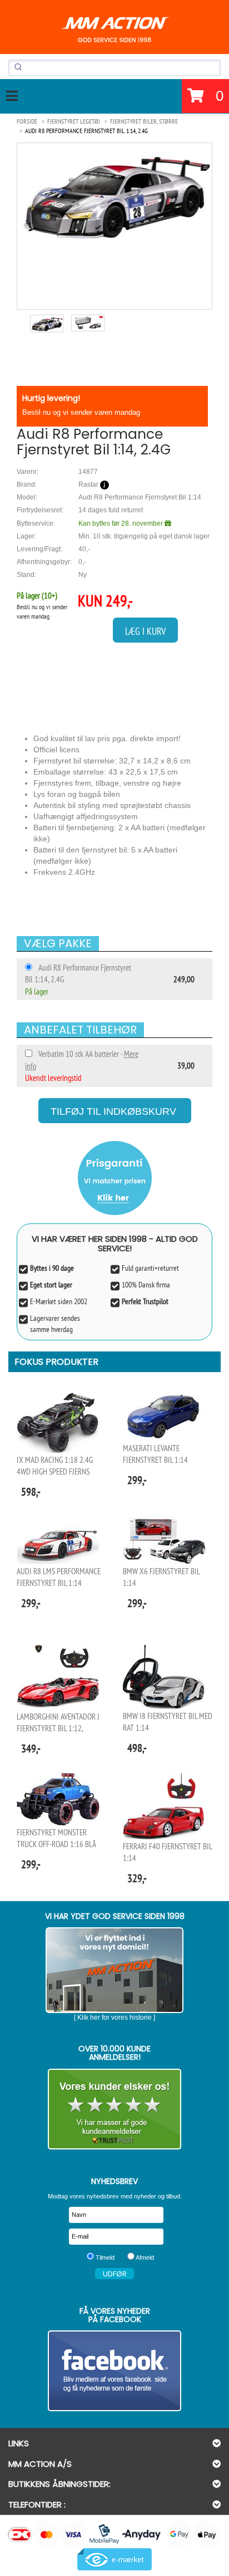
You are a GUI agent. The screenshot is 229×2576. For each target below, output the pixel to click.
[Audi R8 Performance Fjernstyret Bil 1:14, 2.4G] (114, 193)
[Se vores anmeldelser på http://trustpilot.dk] (114, 2109)
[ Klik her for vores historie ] (114, 2017)
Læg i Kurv (145, 631)
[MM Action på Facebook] (114, 2371)
